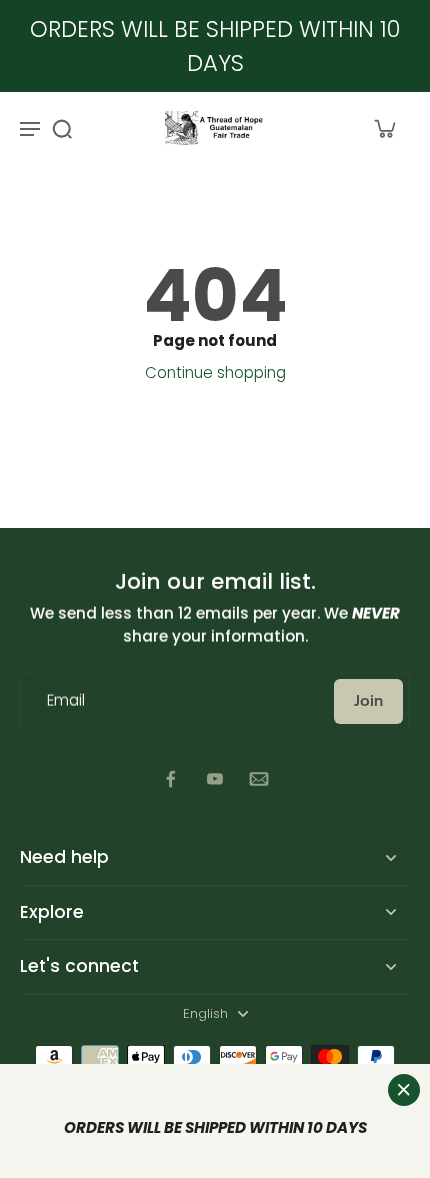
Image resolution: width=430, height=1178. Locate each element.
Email (66, 701)
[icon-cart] (384, 128)
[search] (62, 128)
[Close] (404, 1090)
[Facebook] (171, 779)
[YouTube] (215, 779)
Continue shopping (215, 372)
